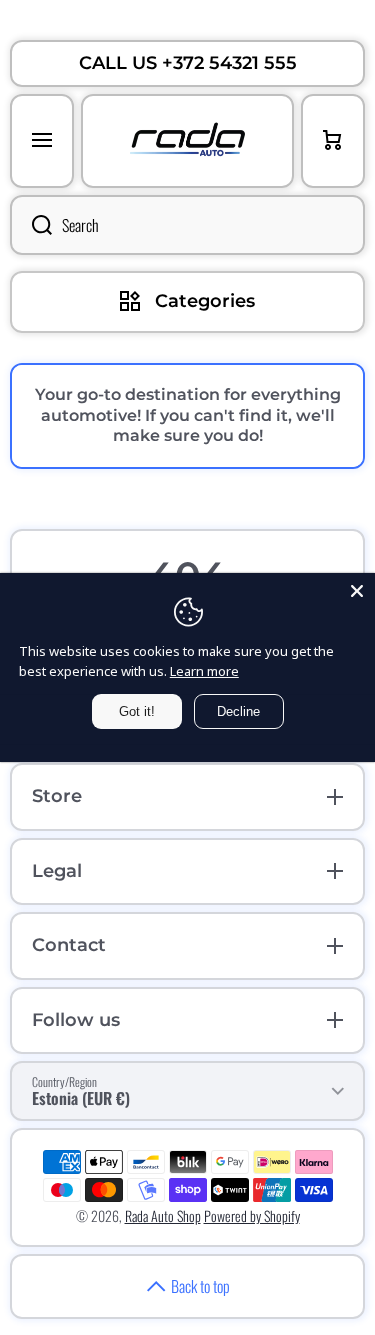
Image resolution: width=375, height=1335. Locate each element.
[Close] (357, 591)
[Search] (31, 225)
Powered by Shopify (252, 1215)
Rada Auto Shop (163, 1215)
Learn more (204, 671)
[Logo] (187, 141)
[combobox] (187, 225)
